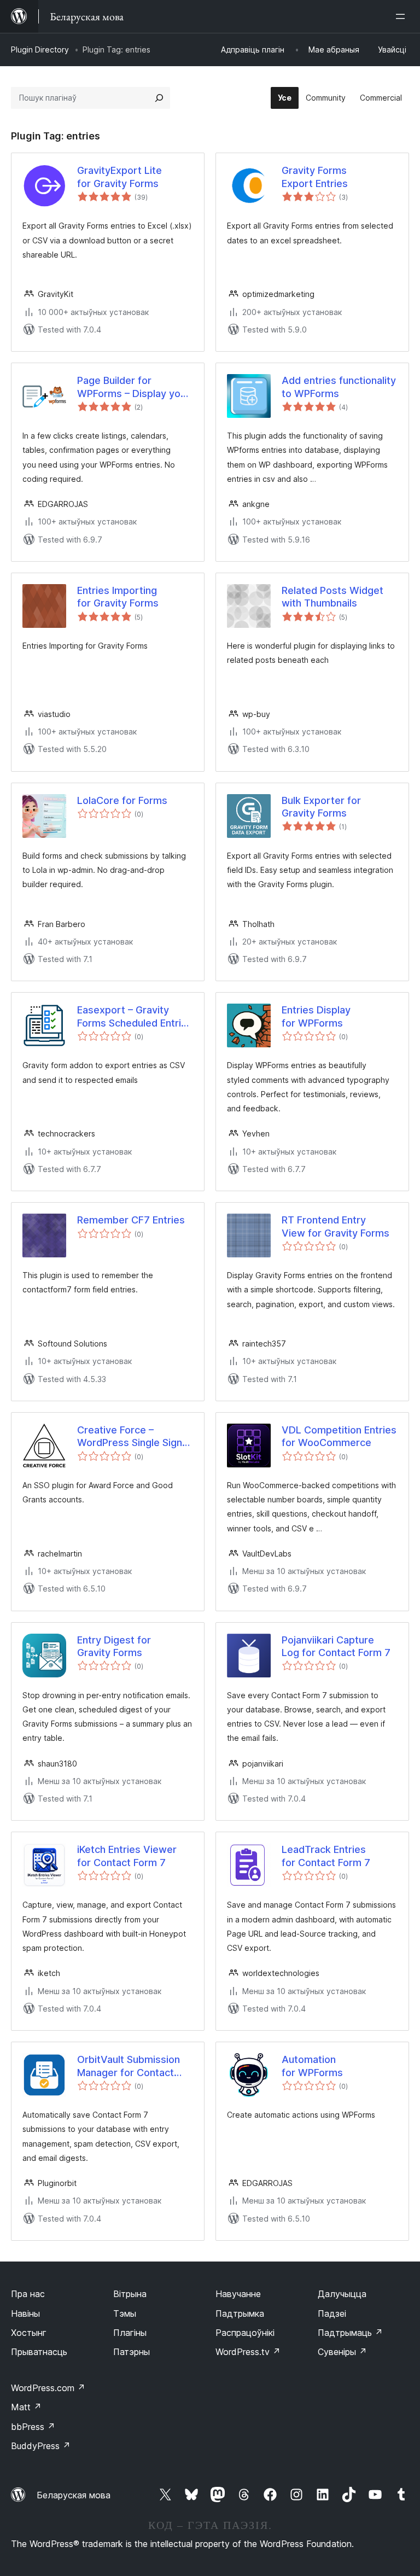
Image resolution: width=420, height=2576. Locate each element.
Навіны (25, 2313)
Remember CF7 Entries (131, 1220)
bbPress (33, 2427)
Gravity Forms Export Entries (315, 177)
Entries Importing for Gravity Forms (118, 597)
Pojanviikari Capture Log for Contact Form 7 (336, 1646)
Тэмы (125, 2313)
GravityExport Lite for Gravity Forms (119, 177)
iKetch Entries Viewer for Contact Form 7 (127, 1856)
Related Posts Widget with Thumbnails (332, 597)
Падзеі (332, 2313)
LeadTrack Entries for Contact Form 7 (326, 1856)
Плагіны (130, 2333)
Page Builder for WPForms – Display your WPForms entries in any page (133, 387)
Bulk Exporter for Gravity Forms (321, 807)
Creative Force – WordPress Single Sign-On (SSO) (132, 1437)
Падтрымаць (350, 2333)
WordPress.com (48, 2388)
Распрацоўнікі (245, 2333)
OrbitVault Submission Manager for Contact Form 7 (129, 2066)
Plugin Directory (40, 49)
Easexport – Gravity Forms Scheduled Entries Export (135, 1017)
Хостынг (29, 2333)
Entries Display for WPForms (316, 1016)
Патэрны (132, 2352)
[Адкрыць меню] (402, 16)
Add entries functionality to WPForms (339, 387)
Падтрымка (240, 2313)
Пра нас (28, 2294)
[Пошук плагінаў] (159, 98)
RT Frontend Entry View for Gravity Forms (336, 1226)
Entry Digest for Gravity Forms (114, 1646)
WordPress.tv (248, 2352)
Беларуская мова (74, 2495)
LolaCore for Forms (122, 800)
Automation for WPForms (312, 2066)
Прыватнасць (39, 2352)
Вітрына (130, 2294)
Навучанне (238, 2294)
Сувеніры (342, 2352)
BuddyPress (41, 2446)
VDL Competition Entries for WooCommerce (339, 1436)
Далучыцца (342, 2294)
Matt (26, 2407)
